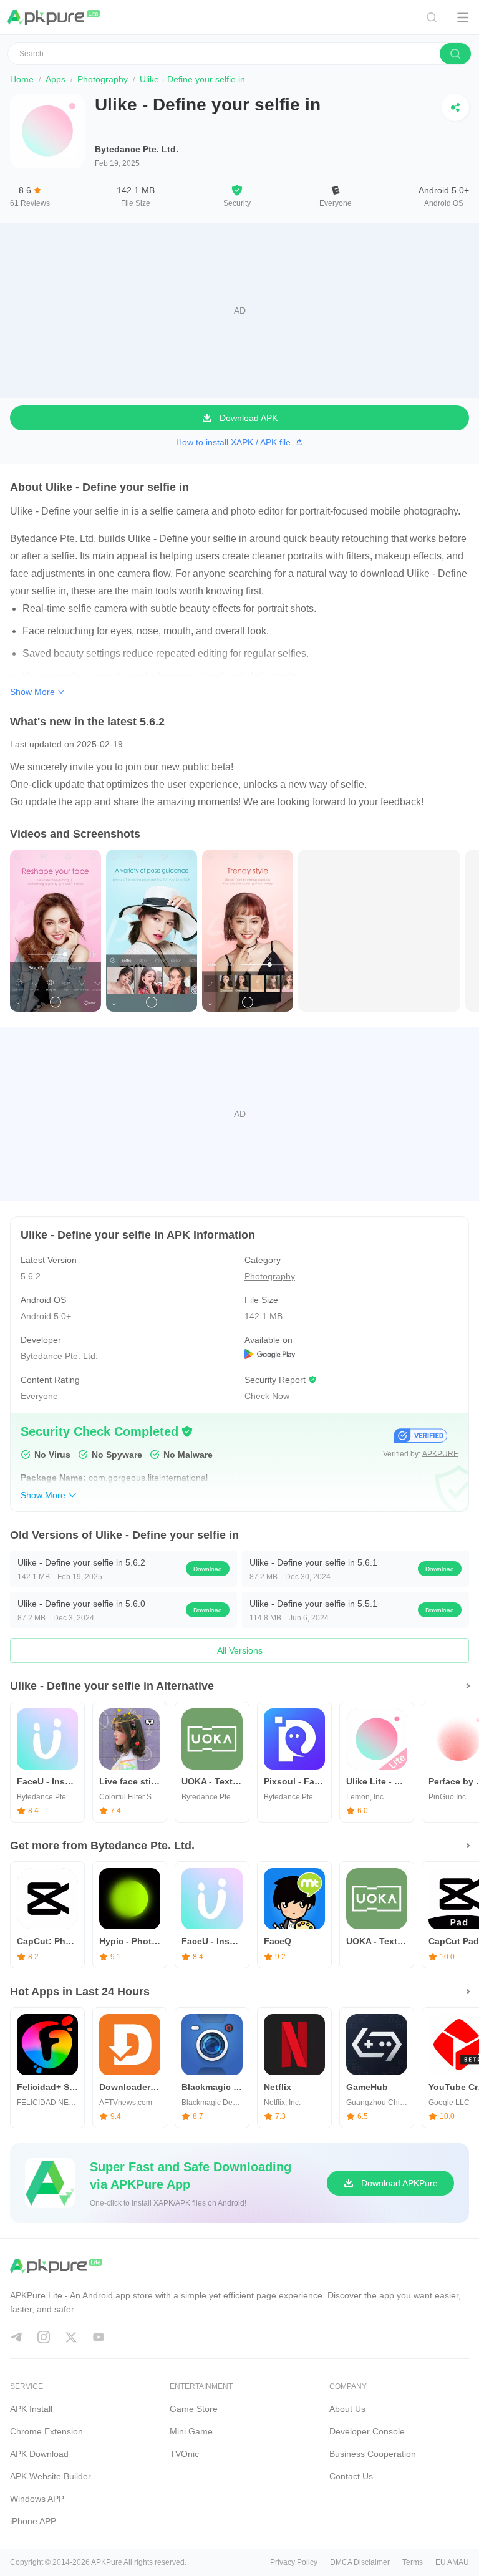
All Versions (240, 1650)
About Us (347, 2409)
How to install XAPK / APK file (233, 442)
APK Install (31, 2409)
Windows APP (37, 2499)
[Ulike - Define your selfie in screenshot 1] (152, 930)
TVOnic (184, 2454)
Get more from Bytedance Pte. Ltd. (102, 1846)
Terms (413, 2562)
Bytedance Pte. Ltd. (137, 149)
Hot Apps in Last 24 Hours (80, 1992)
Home (22, 79)
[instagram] (44, 2337)
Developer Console (367, 2431)
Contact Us (351, 2476)
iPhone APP (33, 2521)
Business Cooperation (373, 2454)
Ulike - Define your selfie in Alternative (112, 1686)
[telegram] (16, 2337)
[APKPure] (54, 17)
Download (208, 1569)
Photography (103, 79)
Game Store (194, 2409)
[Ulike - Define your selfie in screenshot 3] (379, 930)
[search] (455, 54)
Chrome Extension (46, 2431)
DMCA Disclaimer (360, 2562)
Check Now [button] (267, 1396)
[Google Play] (351, 1356)
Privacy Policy (294, 2562)
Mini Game (191, 2431)
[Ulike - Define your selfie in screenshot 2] (248, 930)
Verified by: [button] (421, 1454)
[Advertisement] (239, 311)
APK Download (39, 2454)
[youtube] (99, 2337)
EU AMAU (452, 2562)
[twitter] (71, 2337)
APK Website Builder (51, 2476)
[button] (187, 1431)
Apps (56, 79)
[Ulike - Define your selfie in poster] (56, 930)
